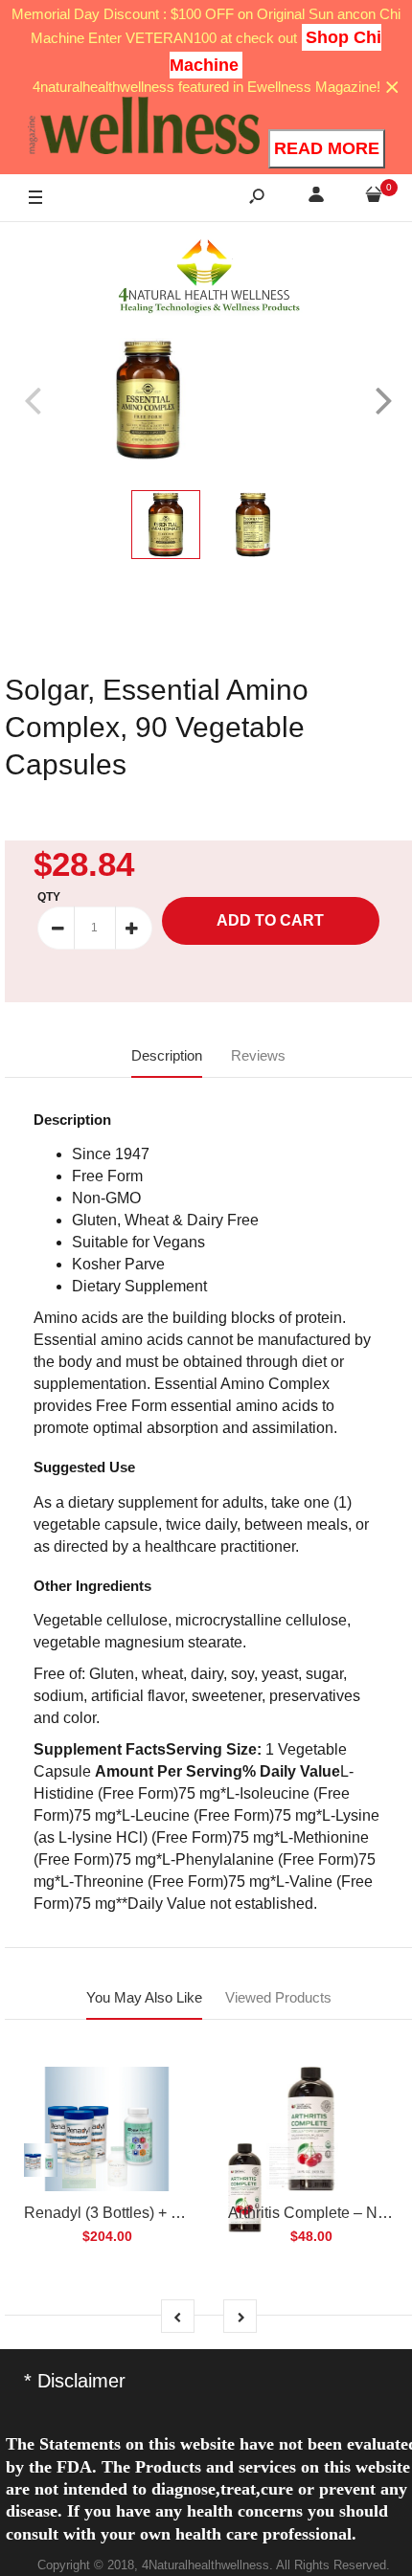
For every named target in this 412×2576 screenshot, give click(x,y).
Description (167, 1055)
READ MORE (327, 148)
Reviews (258, 1055)
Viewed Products (278, 1997)
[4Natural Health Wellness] (209, 278)
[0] (374, 198)
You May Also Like (144, 1997)
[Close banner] (392, 88)
